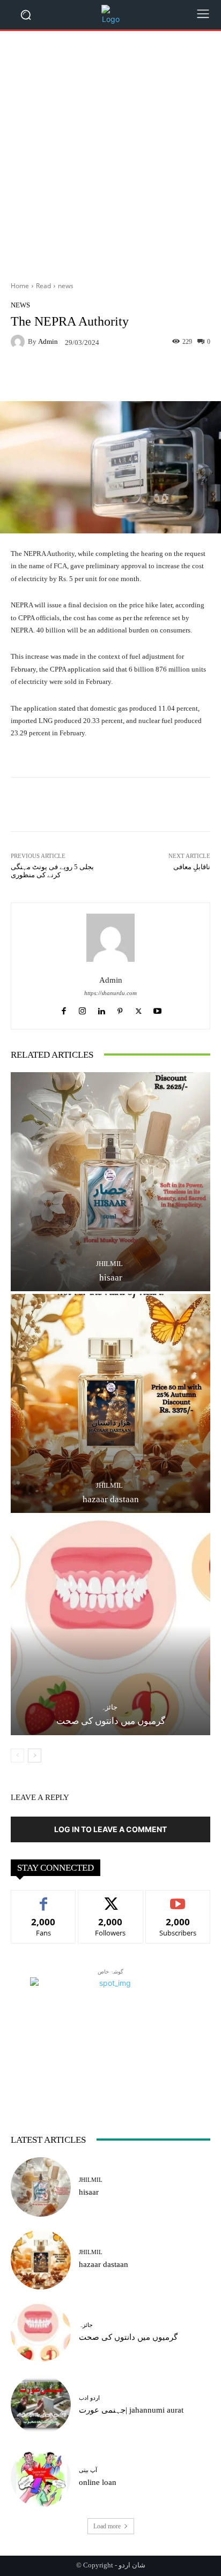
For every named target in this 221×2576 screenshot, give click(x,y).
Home (20, 286)
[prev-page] (17, 1756)
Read (43, 286)
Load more (107, 2526)
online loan (98, 2482)
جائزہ (109, 1707)
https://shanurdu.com (110, 993)
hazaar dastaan (111, 1499)
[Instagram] (82, 1009)
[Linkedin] (101, 1009)
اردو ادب (89, 2398)
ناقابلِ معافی (192, 867)
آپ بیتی (88, 2470)
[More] (155, 376)
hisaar (111, 1278)
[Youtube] (157, 1009)
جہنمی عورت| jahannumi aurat (131, 2410)
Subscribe (178, 1898)
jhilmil (109, 1264)
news (66, 286)
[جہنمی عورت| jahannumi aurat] (41, 2405)
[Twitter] (139, 1009)
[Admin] (19, 342)
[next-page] (35, 1756)
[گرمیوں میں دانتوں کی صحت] (110, 1625)
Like (44, 1898)
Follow (111, 1898)
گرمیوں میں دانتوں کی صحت (111, 1721)
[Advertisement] (110, 152)
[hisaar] (110, 1182)
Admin (48, 341)
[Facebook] (64, 1009)
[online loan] (41, 2477)
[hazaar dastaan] (110, 1403)
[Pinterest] (120, 1009)
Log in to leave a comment (110, 1829)
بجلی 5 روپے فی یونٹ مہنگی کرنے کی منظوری (52, 871)
